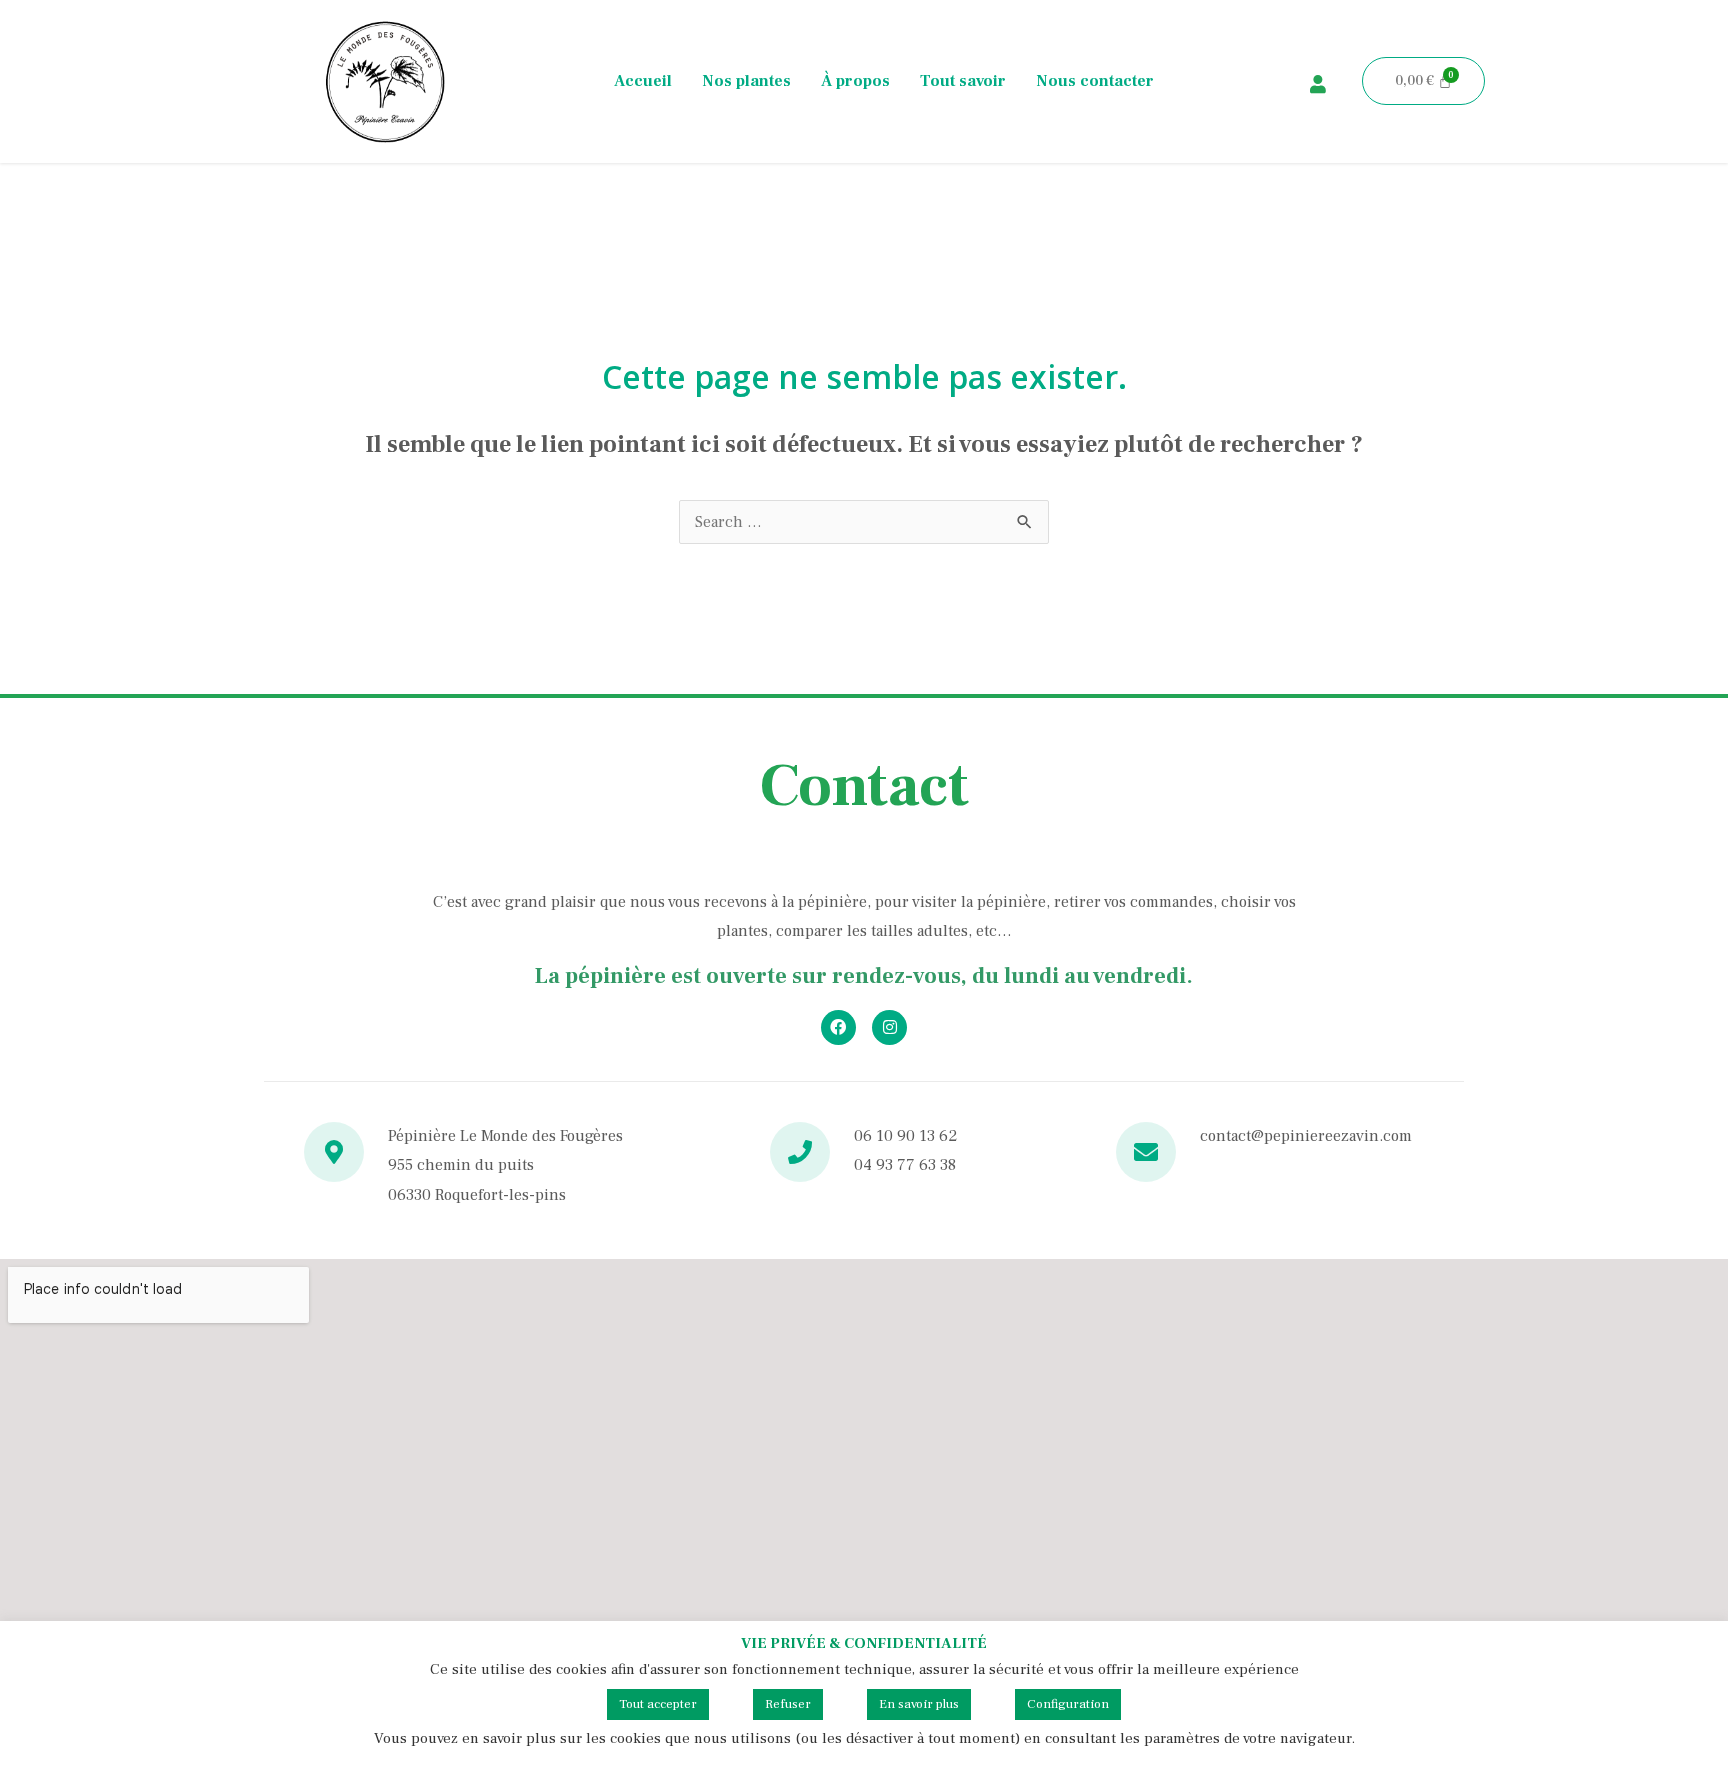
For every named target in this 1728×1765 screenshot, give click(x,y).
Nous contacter (1095, 81)
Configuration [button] (1068, 1704)
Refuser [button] (788, 1704)
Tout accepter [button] (658, 1704)
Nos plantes (746, 81)
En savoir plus (919, 1704)
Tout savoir (963, 81)
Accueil (643, 81)
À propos (855, 81)
